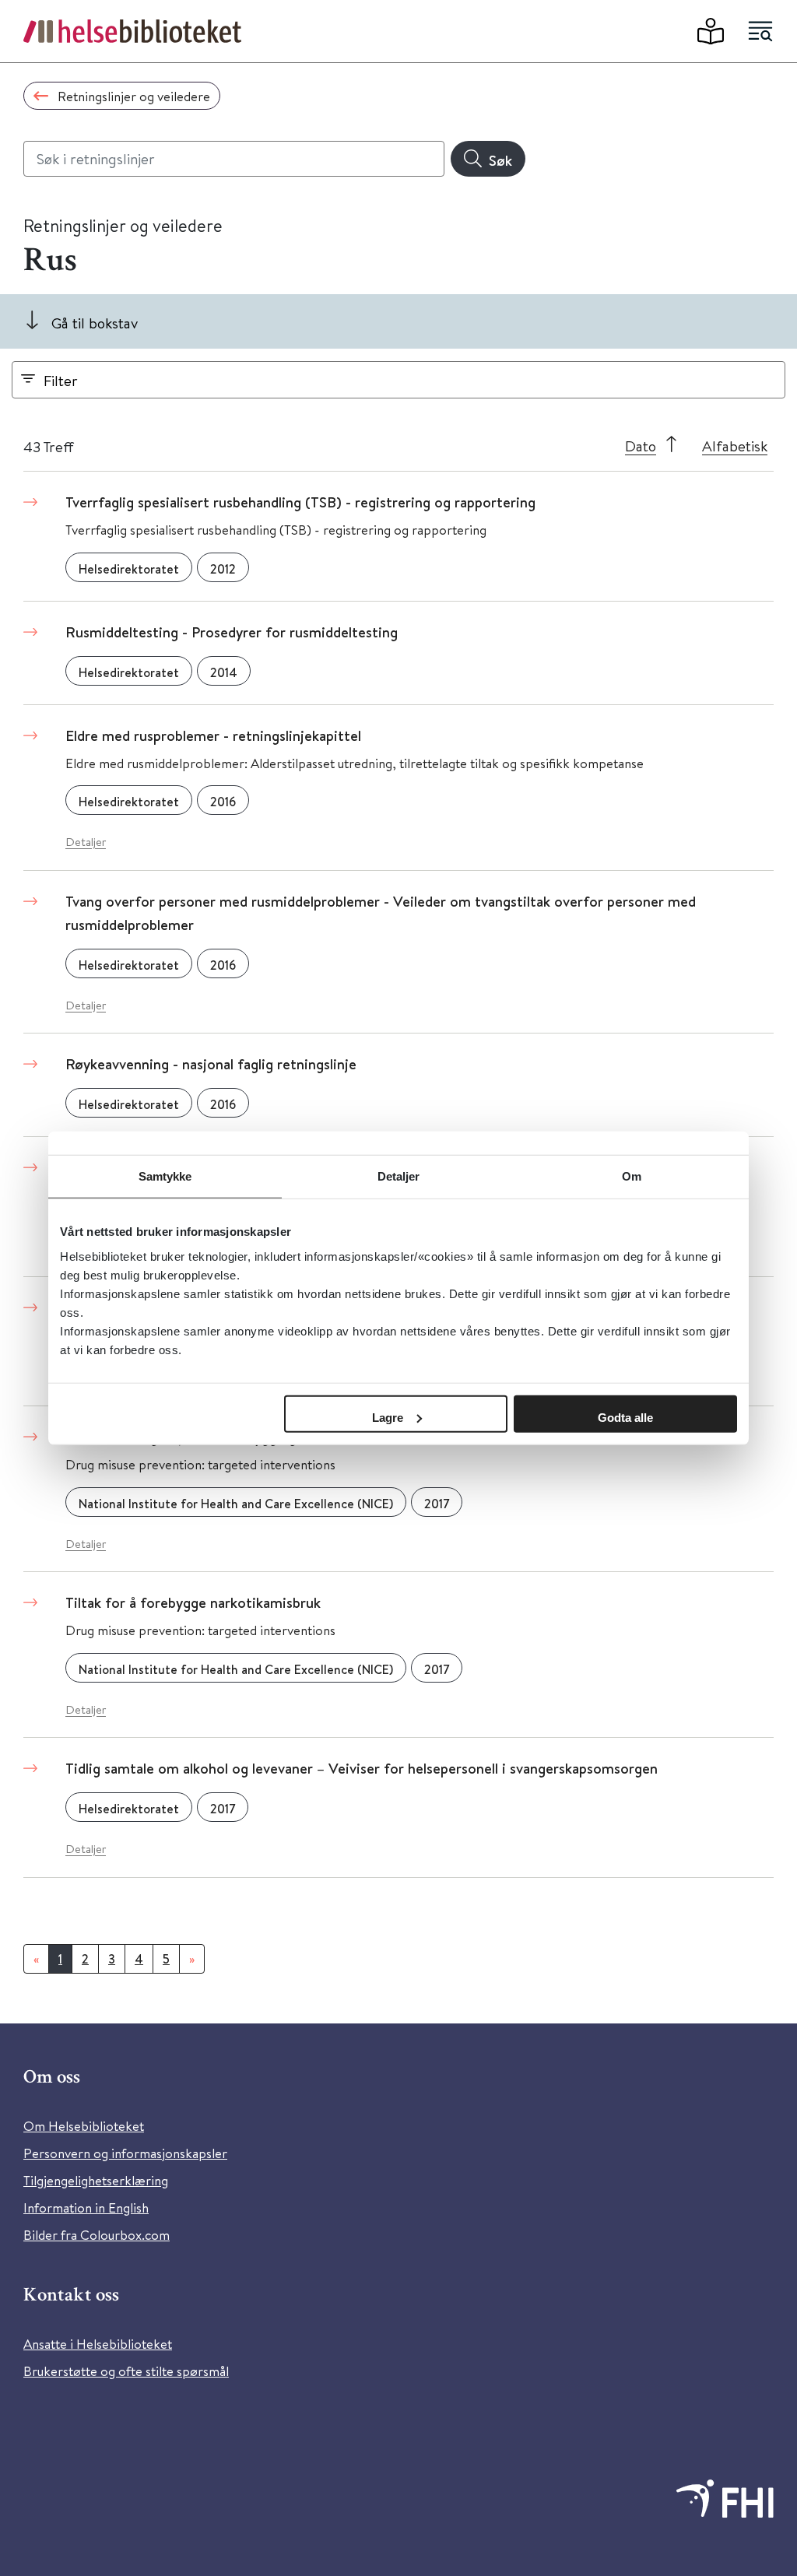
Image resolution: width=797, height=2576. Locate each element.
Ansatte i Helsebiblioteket (98, 2344)
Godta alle (625, 1417)
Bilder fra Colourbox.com (97, 2235)
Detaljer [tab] (399, 1176)
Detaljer (86, 842)
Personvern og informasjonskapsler (125, 2153)
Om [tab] (632, 1176)
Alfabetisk (735, 446)
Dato (641, 446)
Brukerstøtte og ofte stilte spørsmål (126, 2371)
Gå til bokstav (95, 323)
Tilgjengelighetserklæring (96, 2180)
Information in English (86, 2207)
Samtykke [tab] (165, 1176)
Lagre (388, 1417)
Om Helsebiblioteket (84, 2126)
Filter (61, 380)
